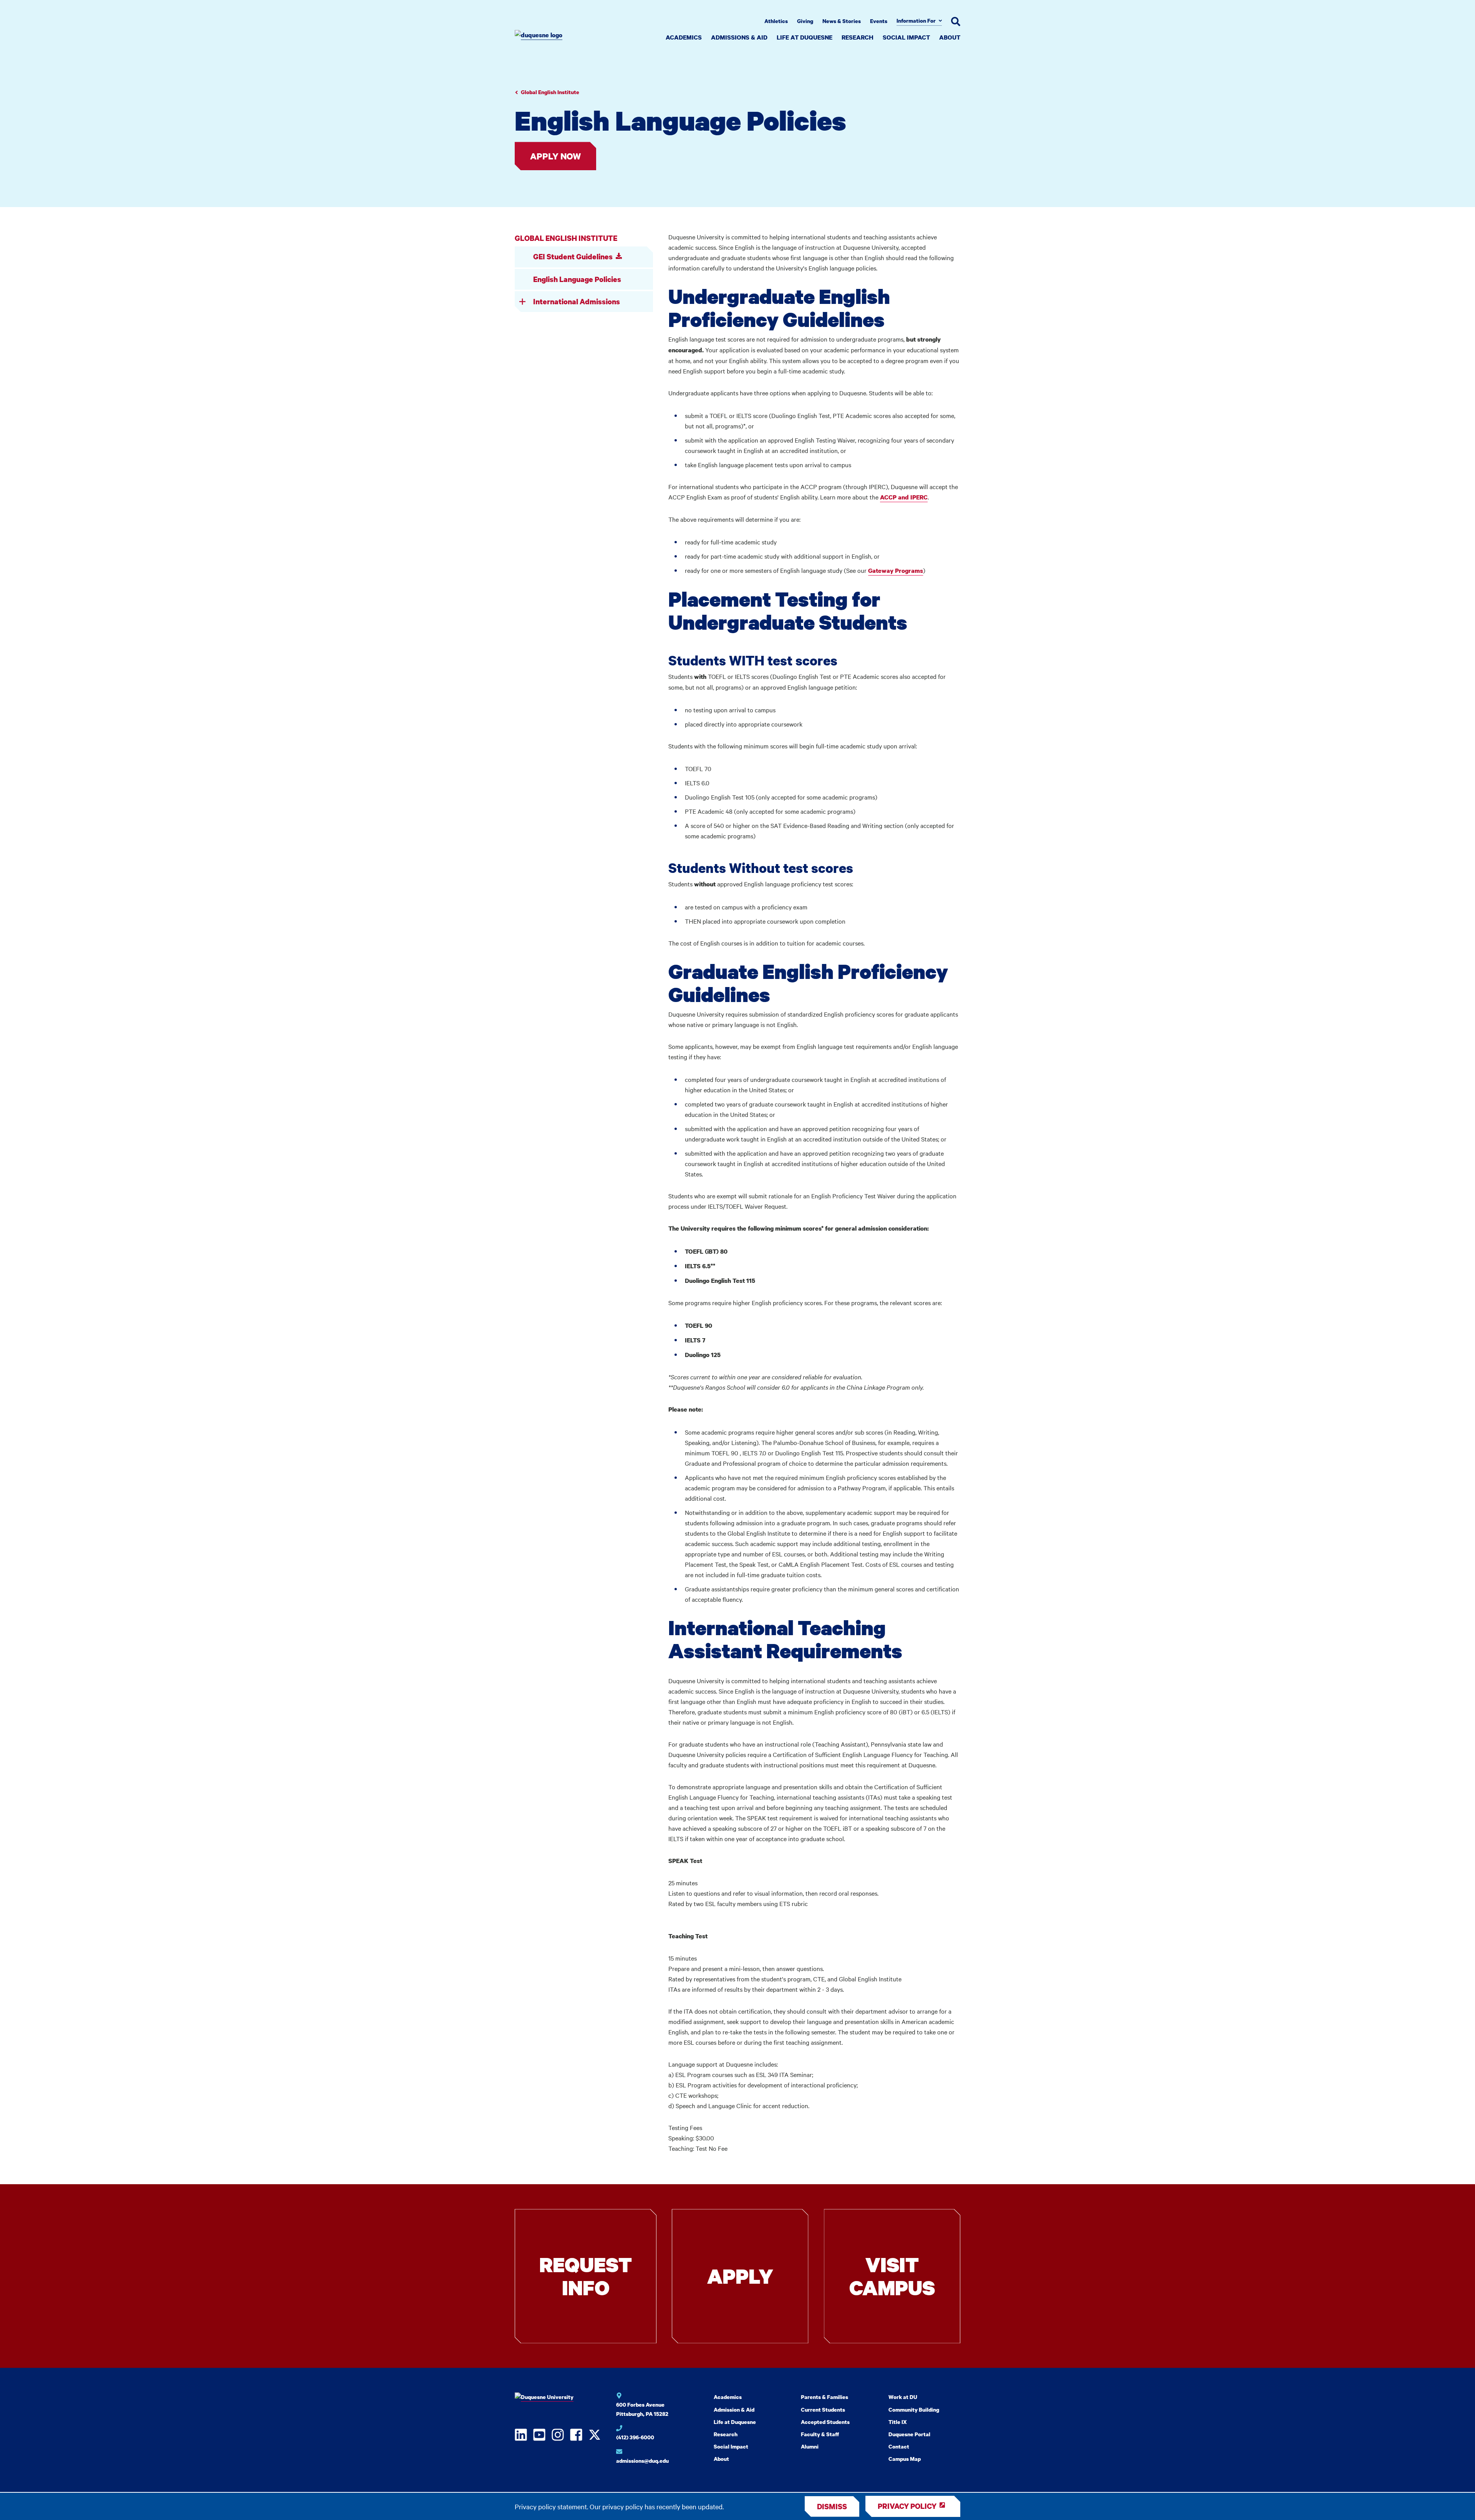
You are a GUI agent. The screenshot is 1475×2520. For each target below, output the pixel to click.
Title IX (898, 2422)
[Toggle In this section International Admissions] (522, 302)
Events (879, 21)
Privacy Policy (907, 2506)
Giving (805, 21)
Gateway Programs (896, 571)
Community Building (914, 2410)
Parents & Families (825, 2397)
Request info (586, 2276)
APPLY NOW (555, 156)
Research (858, 37)
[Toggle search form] (956, 22)
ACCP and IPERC (904, 497)
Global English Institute (550, 92)
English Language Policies (577, 279)
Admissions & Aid (739, 37)
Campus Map (905, 2459)
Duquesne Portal (909, 2434)
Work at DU (903, 2397)
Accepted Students (825, 2422)
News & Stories (842, 21)
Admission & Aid (734, 2410)
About (950, 37)
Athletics (776, 21)
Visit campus (892, 2276)
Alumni (810, 2446)
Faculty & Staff (820, 2434)
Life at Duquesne (805, 37)
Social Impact (906, 37)
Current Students (823, 2410)
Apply (740, 2276)
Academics (684, 37)
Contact (899, 2446)
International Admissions (577, 301)
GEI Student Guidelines (573, 256)
